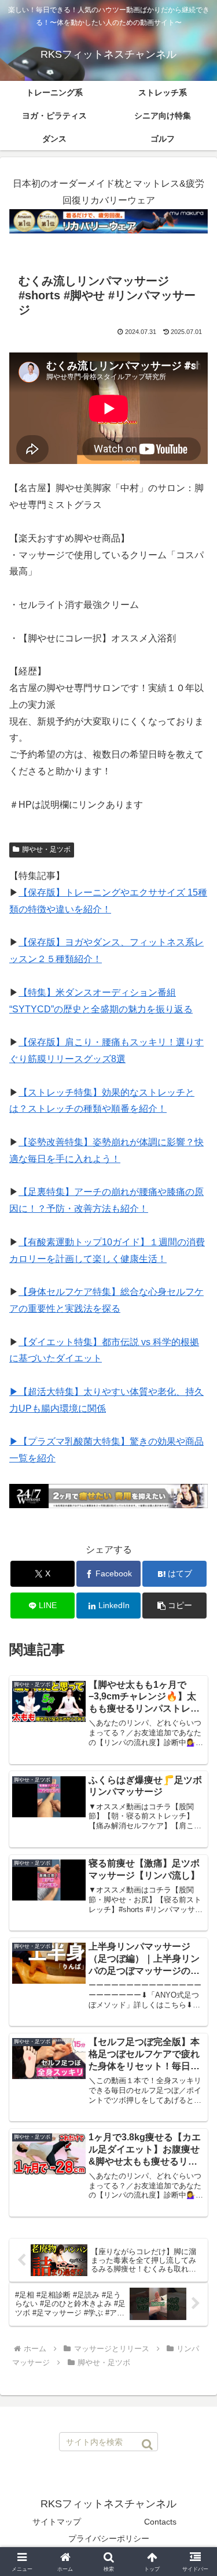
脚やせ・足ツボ (46, 849)
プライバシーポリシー (109, 2538)
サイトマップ (57, 2522)
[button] (174, 1606)
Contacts (160, 2522)
